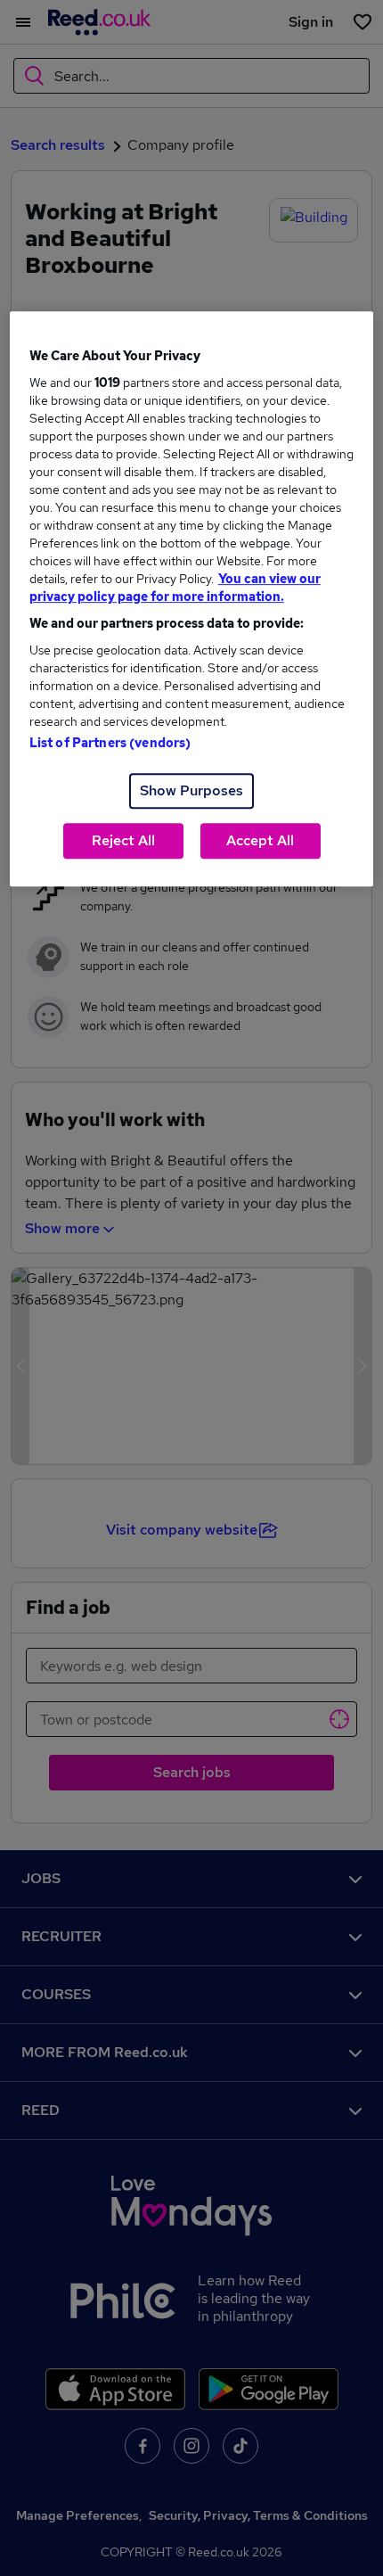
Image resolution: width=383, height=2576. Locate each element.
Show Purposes (191, 790)
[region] (192, 599)
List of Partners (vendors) (110, 743)
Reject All (123, 840)
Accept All (260, 840)
